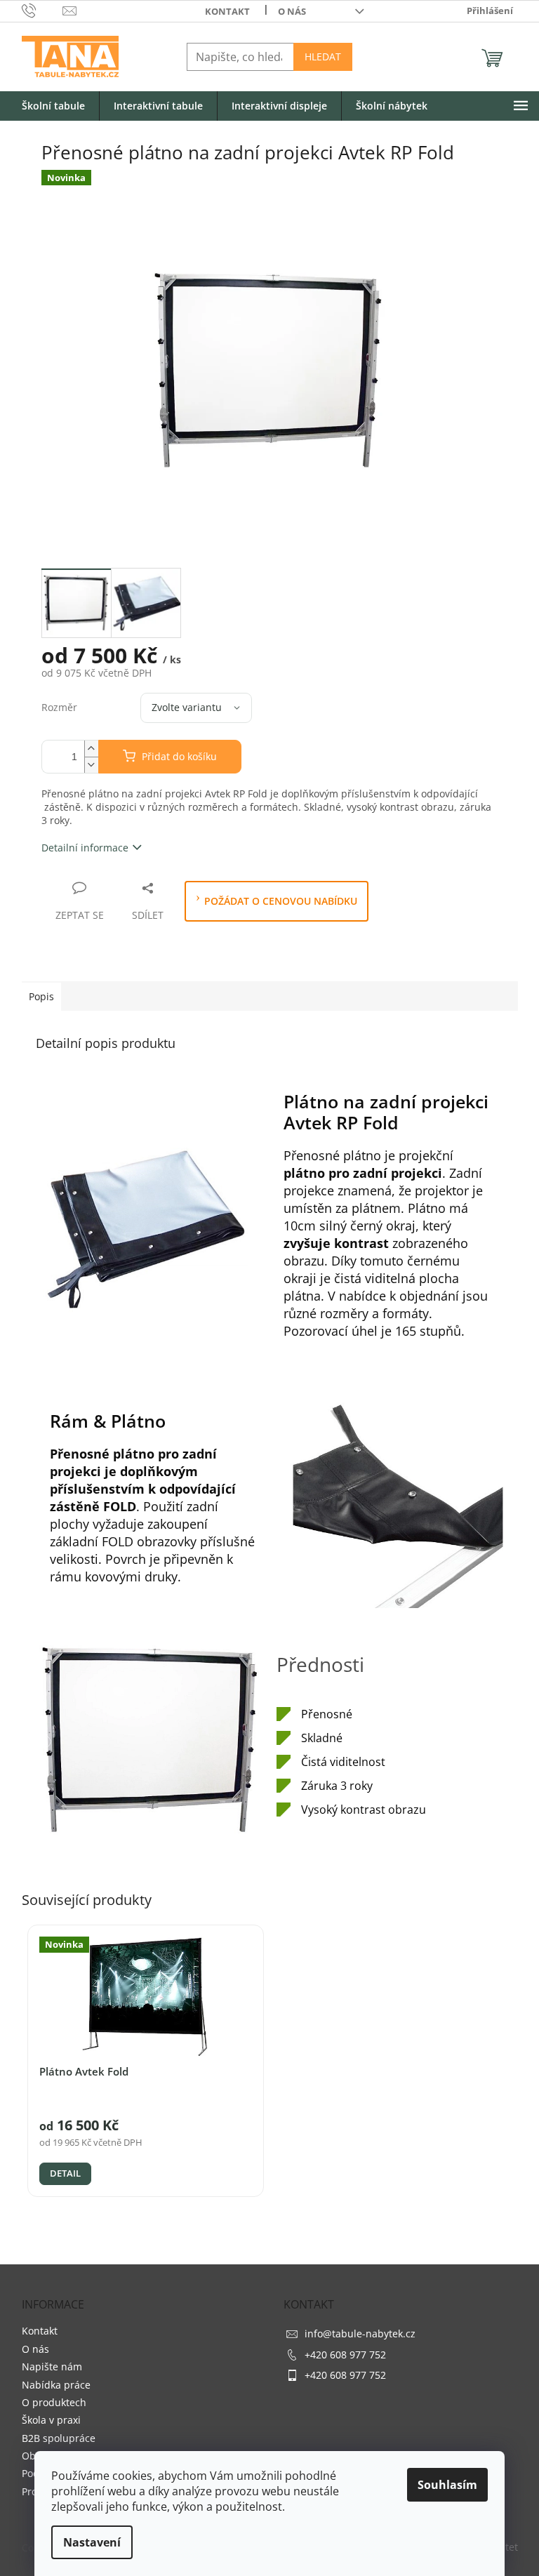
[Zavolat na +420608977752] (42, 10)
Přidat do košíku (179, 756)
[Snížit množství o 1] (91, 765)
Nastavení (92, 2542)
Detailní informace (85, 848)
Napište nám (52, 2366)
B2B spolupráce (59, 2438)
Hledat (323, 57)
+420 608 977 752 (345, 2355)
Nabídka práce (56, 2385)
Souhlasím (447, 2485)
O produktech (54, 2402)
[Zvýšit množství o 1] (91, 749)
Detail (65, 2173)
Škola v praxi (51, 2420)
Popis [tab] (41, 996)
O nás (292, 11)
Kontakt (227, 11)
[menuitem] (53, 106)
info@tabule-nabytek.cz (360, 2333)
